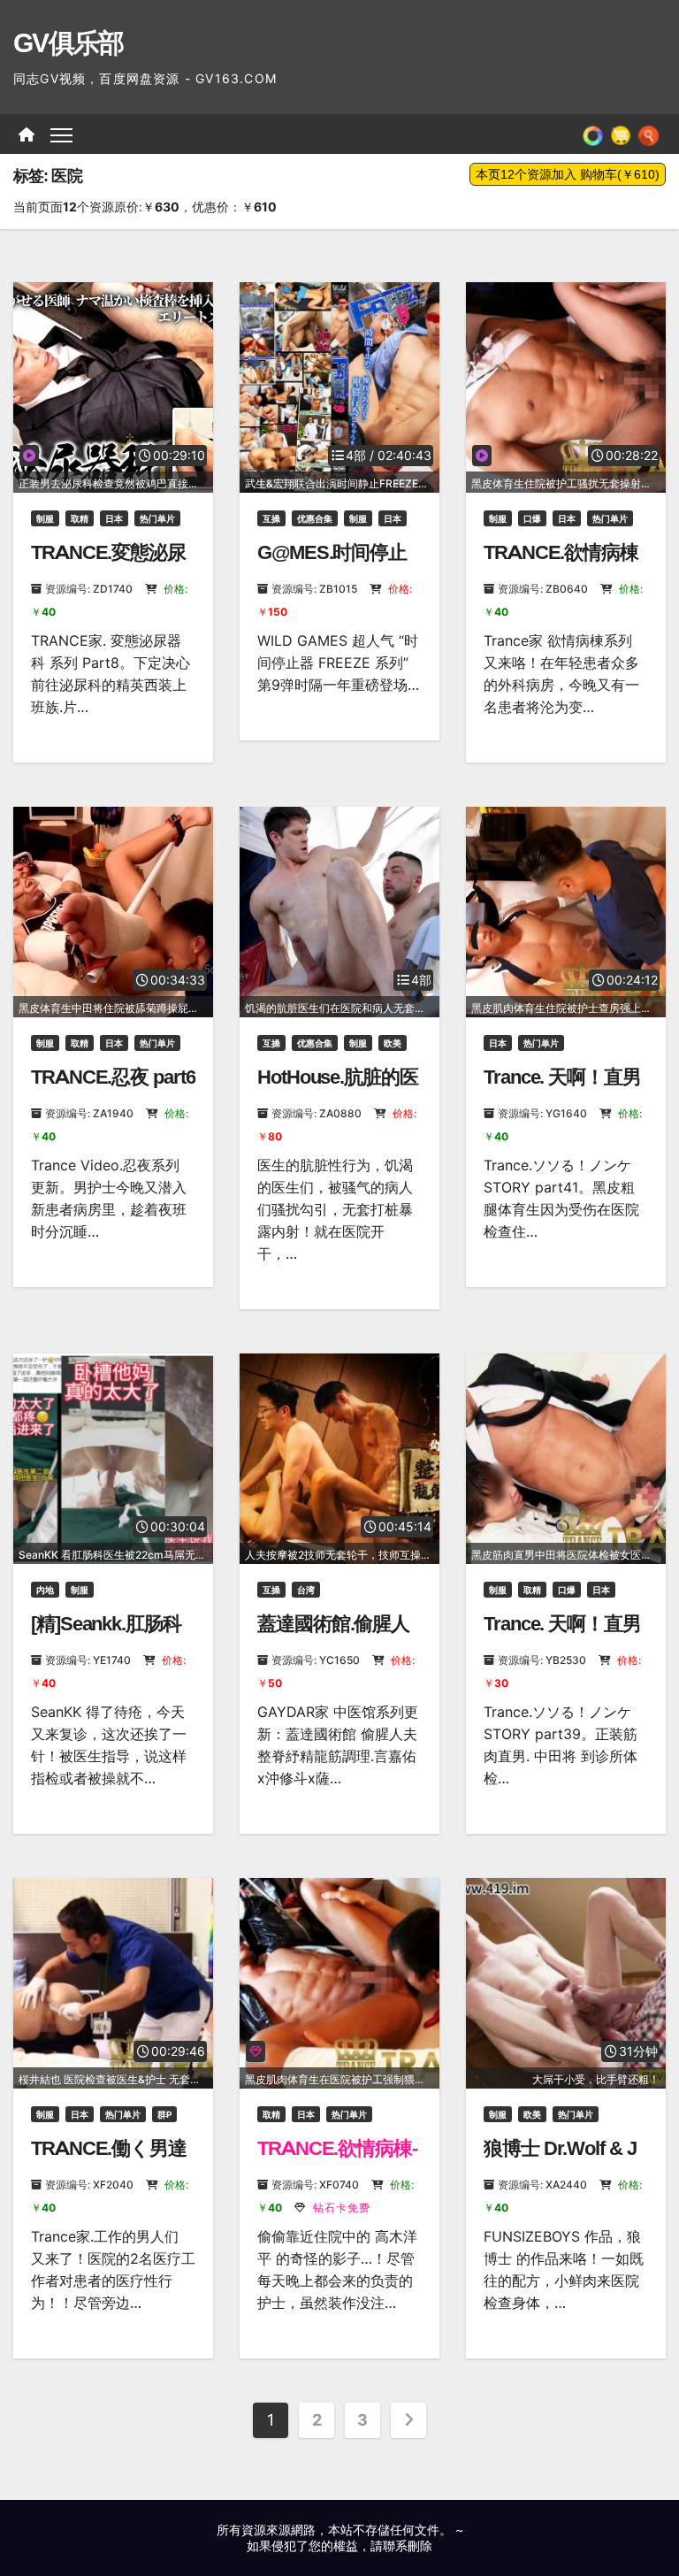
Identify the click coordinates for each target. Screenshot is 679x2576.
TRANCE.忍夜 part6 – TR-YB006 (113, 1089)
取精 (80, 518)
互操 (271, 518)
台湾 (306, 1590)
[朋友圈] (593, 134)
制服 (45, 518)
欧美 (393, 1043)
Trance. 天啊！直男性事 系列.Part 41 (562, 1089)
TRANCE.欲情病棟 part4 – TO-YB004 (561, 564)
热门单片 (157, 518)
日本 (114, 518)
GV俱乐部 (69, 43)
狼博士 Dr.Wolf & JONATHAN (560, 2160)
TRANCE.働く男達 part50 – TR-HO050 (109, 2160)
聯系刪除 (408, 2545)
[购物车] (621, 134)
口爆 (532, 518)
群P (164, 2114)
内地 (45, 1590)
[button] (648, 134)
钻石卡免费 (340, 2208)
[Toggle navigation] (61, 134)
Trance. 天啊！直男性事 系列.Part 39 (562, 1635)
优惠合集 (315, 518)
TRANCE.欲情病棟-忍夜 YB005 (337, 2160)
